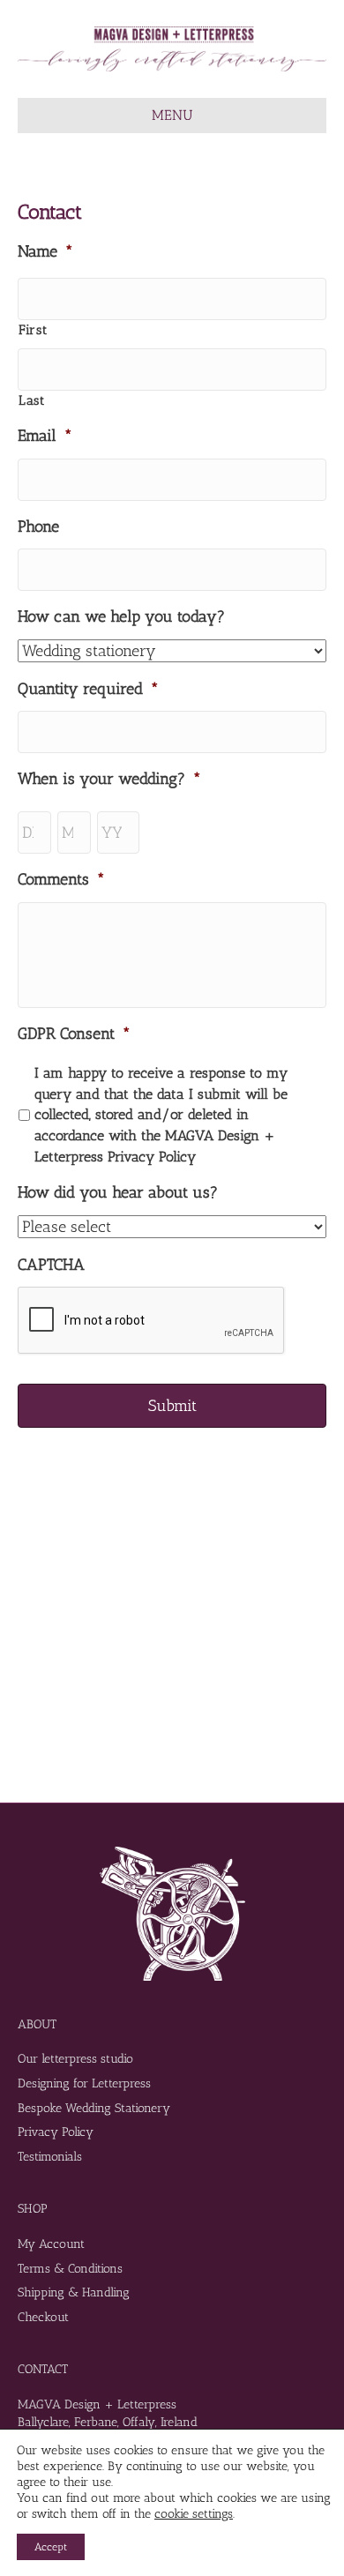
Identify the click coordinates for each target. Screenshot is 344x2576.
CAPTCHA (51, 1265)
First (33, 330)
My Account (51, 2244)
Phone (38, 526)
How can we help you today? (121, 616)
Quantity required (88, 689)
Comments (61, 879)
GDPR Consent (74, 1034)
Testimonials (50, 2157)
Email (45, 436)
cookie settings (194, 2514)
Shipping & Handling (74, 2292)
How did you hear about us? (118, 1192)
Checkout (43, 2317)
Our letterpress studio (75, 2059)
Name (45, 251)
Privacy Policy (56, 2132)
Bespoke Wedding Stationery (94, 2108)
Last (32, 400)
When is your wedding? (109, 779)
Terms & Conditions (70, 2269)
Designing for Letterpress (84, 2083)
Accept (51, 2547)
